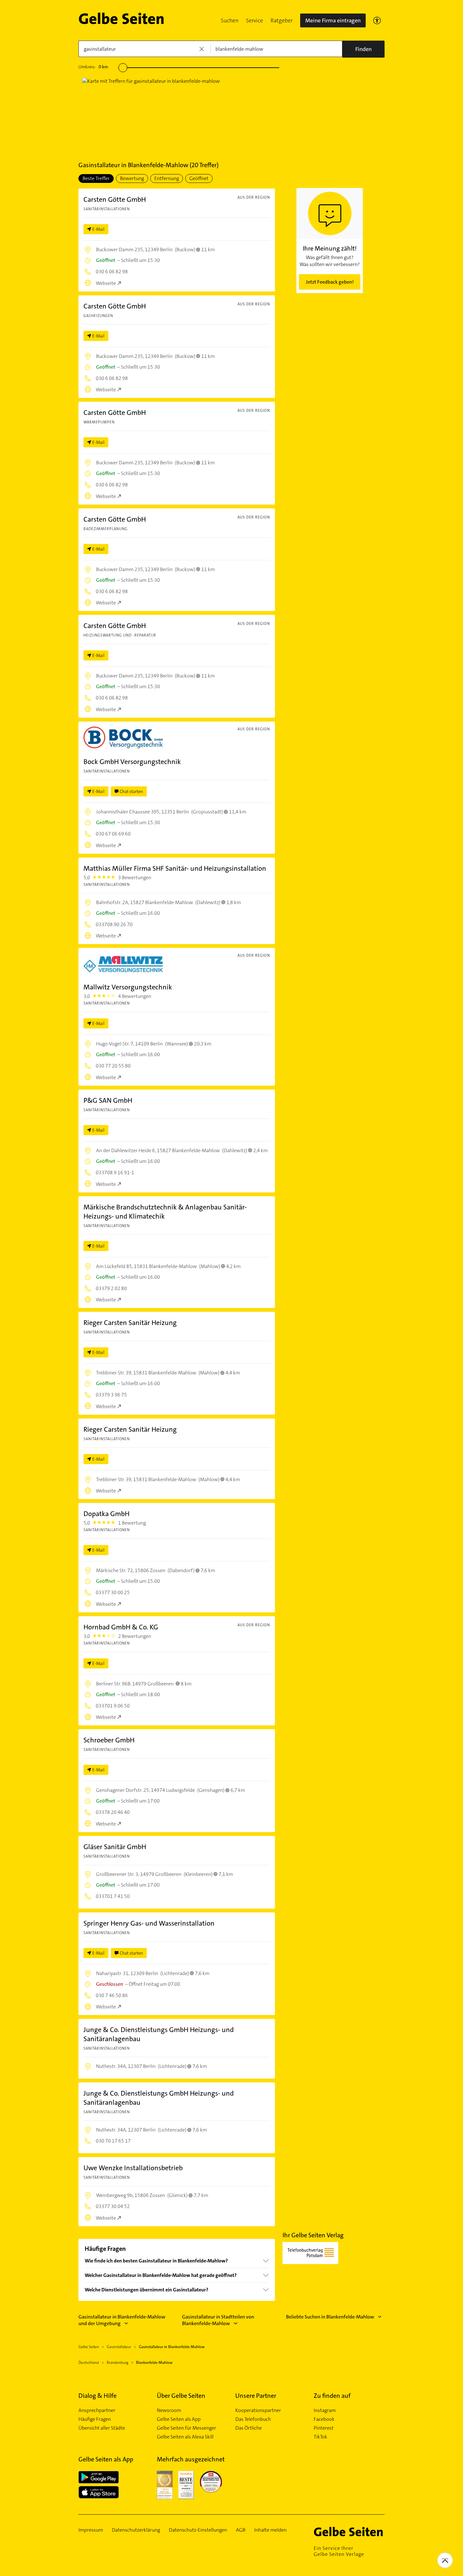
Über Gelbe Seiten (181, 2396)
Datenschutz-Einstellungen (198, 2530)
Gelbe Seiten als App (179, 2419)
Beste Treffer (96, 178)
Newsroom (169, 2410)
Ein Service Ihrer (339, 2551)
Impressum (91, 2530)
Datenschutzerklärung (136, 2530)
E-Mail (98, 229)
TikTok (320, 2437)
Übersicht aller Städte (102, 2428)
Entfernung (167, 178)
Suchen (230, 20)
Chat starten (131, 791)
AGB (241, 2530)
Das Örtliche (249, 2428)
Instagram (325, 2410)
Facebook (324, 2419)
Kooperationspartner (258, 2410)
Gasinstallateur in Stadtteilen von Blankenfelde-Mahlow (218, 2320)
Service (254, 20)
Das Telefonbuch (253, 2419)
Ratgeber (282, 20)
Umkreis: (93, 67)
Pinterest (324, 2428)
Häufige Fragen (95, 2419)
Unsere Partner (256, 2396)
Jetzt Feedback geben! (330, 282)
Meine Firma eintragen (333, 20)
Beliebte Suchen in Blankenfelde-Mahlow (330, 2317)
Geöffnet (199, 178)
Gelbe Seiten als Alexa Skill (185, 2437)
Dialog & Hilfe (97, 2396)
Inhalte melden (270, 2530)
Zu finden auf (332, 2396)
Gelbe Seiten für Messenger (186, 2428)
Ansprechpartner (97, 2410)
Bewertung (132, 178)
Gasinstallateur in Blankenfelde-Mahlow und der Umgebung (122, 2320)
